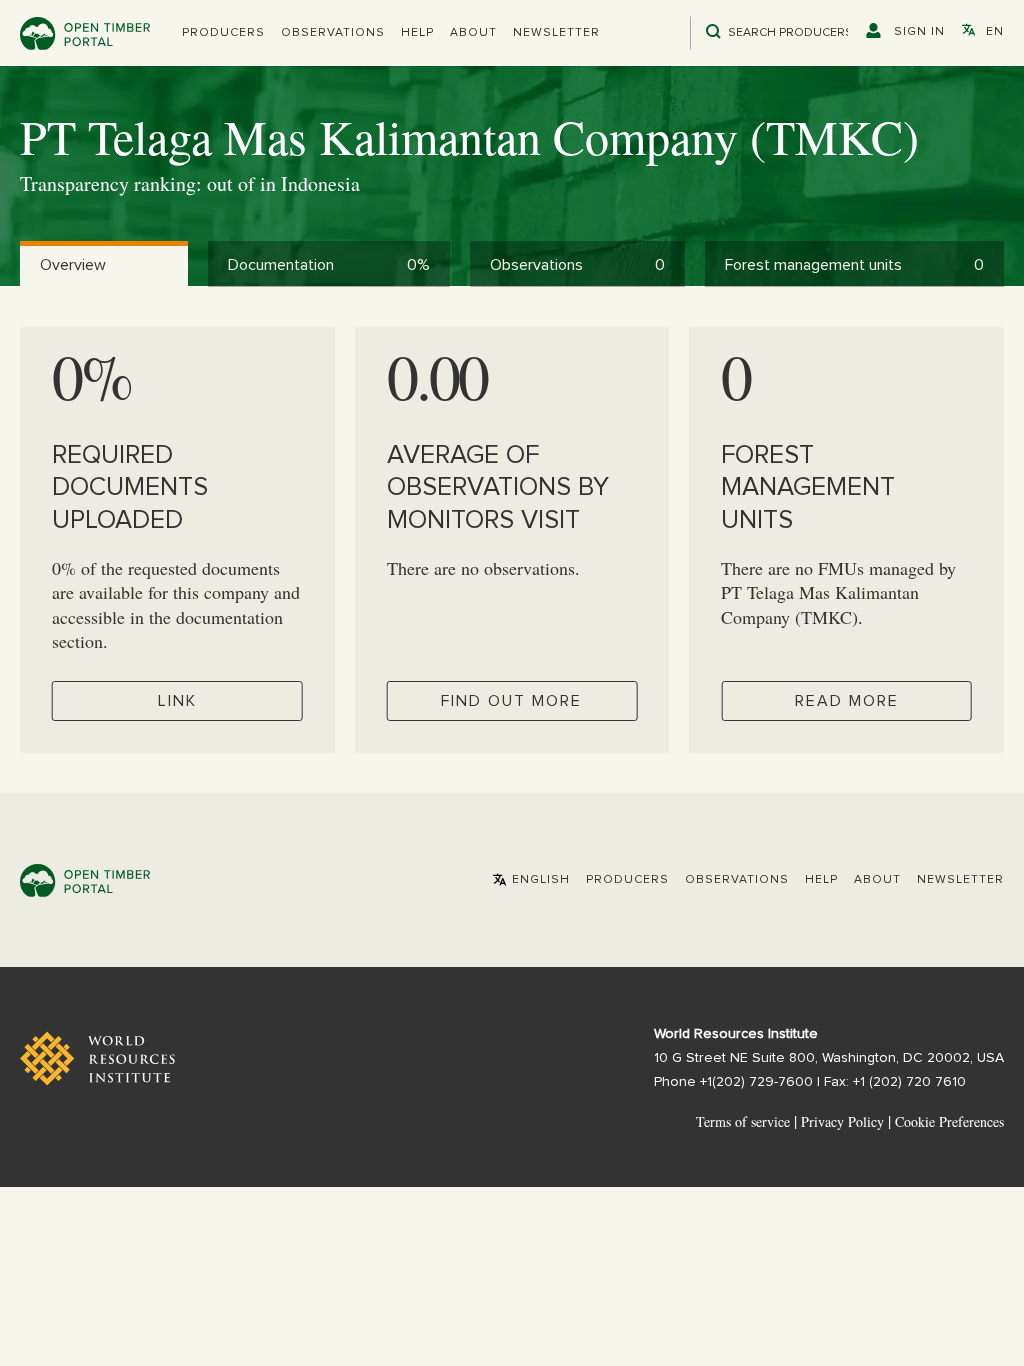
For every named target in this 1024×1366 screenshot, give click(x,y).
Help (417, 33)
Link (177, 701)
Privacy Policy (842, 1121)
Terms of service (743, 1121)
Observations (333, 33)
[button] (223, 33)
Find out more (511, 701)
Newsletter (556, 33)
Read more (847, 701)
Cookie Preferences (949, 1122)
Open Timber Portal (85, 33)
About (473, 33)
